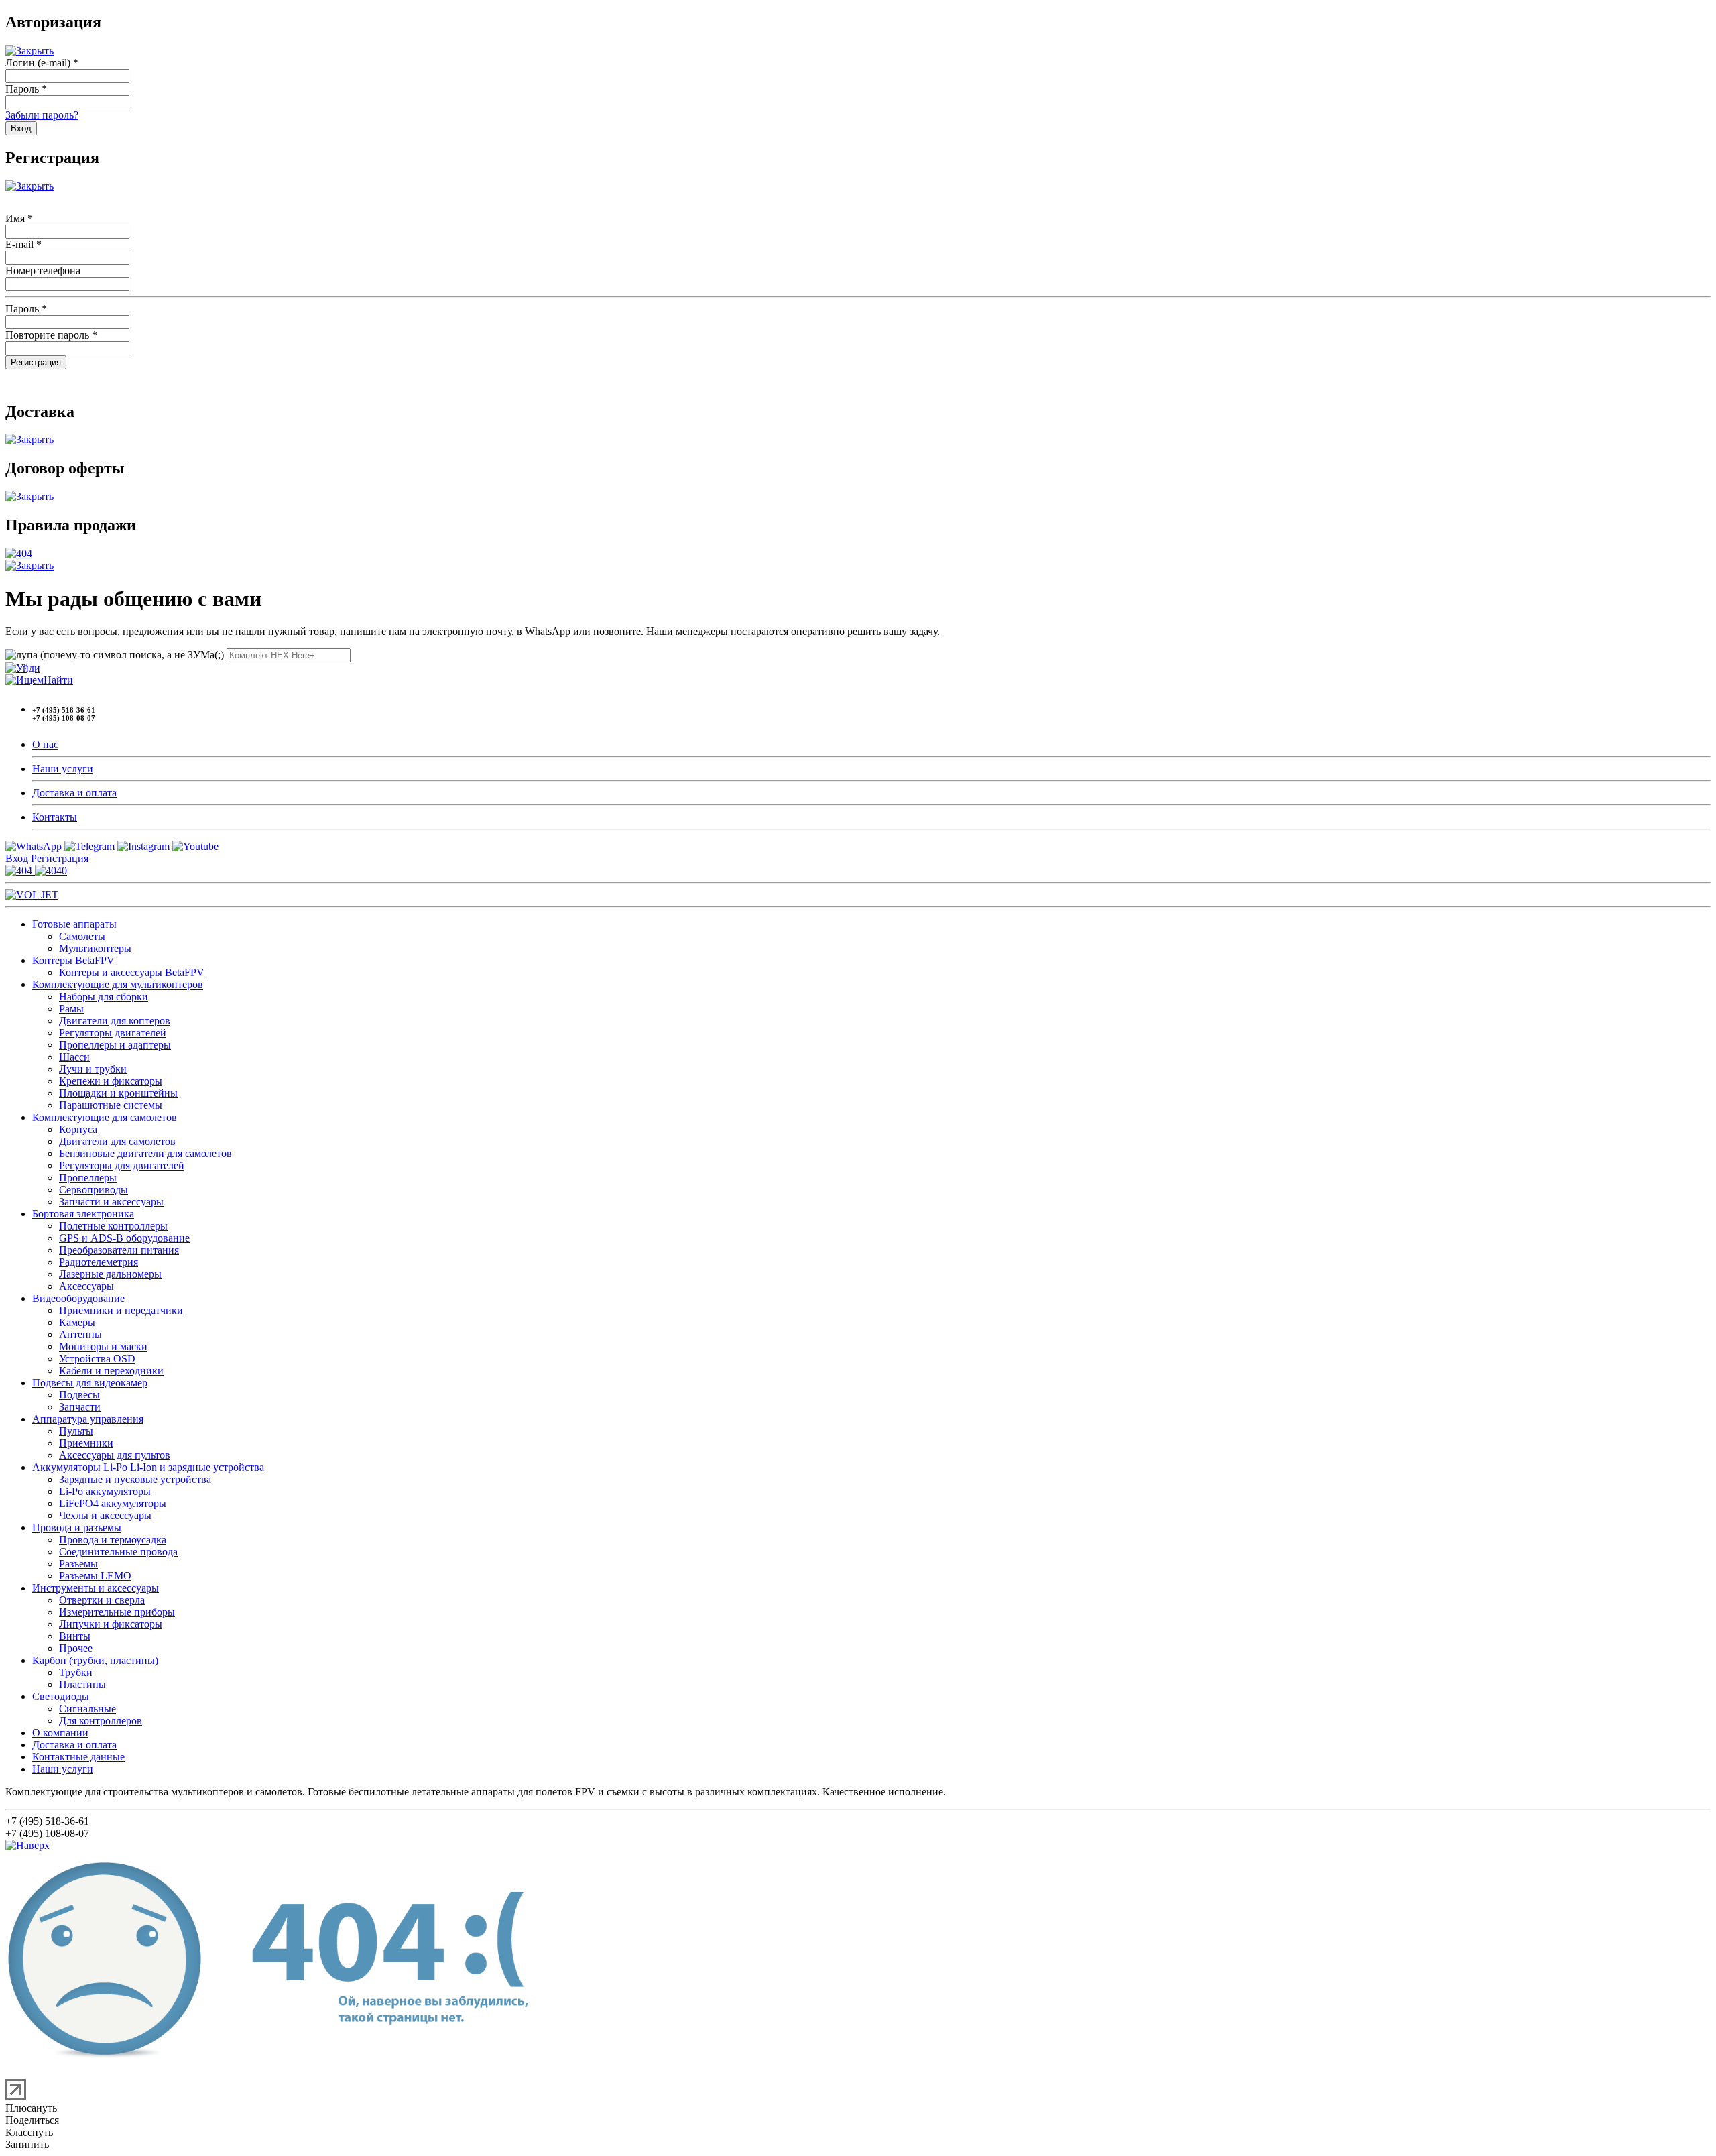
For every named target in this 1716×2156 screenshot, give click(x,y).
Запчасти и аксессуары (111, 1202)
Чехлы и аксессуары (105, 1515)
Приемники (86, 1443)
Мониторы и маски (103, 1346)
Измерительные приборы (117, 1612)
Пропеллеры (88, 1178)
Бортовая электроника (83, 1214)
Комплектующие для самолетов (105, 1117)
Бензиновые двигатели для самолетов (145, 1153)
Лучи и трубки (93, 1069)
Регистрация (60, 858)
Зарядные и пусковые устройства (135, 1479)
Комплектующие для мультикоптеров (118, 984)
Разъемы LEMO (95, 1576)
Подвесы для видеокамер (90, 1383)
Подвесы (79, 1395)
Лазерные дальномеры (110, 1274)
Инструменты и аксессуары (96, 1588)
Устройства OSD (97, 1359)
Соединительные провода (118, 1552)
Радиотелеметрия (99, 1262)
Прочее (76, 1648)
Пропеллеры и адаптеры (115, 1045)
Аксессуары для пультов (115, 1455)
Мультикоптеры (95, 948)
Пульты (76, 1431)
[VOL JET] (32, 895)
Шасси (74, 1057)
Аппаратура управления (88, 1419)
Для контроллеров (101, 1721)
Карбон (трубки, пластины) (95, 1660)
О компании (60, 1733)
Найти (58, 680)
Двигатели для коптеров (115, 1021)
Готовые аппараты (74, 924)
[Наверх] (27, 1845)
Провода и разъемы (77, 1528)
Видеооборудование (78, 1298)
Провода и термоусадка (113, 1540)
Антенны (80, 1334)
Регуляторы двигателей (113, 1033)
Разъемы (78, 1564)
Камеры (77, 1322)
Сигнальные (87, 1709)
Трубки (76, 1672)
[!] (23, 668)
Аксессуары (86, 1286)
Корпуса (78, 1129)
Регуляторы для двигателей (122, 1165)
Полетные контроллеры (113, 1226)
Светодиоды (61, 1696)
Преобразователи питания (119, 1250)
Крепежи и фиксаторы (111, 1081)
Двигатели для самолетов (117, 1141)
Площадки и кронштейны (118, 1093)
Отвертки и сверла (102, 1600)
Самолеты (82, 936)
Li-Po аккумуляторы (105, 1491)
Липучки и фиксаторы (111, 1624)
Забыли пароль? (42, 115)
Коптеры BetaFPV (73, 960)
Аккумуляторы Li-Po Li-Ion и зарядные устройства (148, 1467)
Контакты (55, 817)
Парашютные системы (111, 1105)
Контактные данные (78, 1757)
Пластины (82, 1684)
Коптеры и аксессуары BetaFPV (132, 972)
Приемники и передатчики (121, 1310)
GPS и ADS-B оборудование (124, 1238)
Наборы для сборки (104, 997)
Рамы (71, 1009)
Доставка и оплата (74, 793)
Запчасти (80, 1407)
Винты (75, 1636)
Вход (17, 858)
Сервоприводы (94, 1190)
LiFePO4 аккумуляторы (113, 1503)
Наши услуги (63, 769)
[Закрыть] (29, 51)
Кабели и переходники (111, 1371)
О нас (45, 744)
